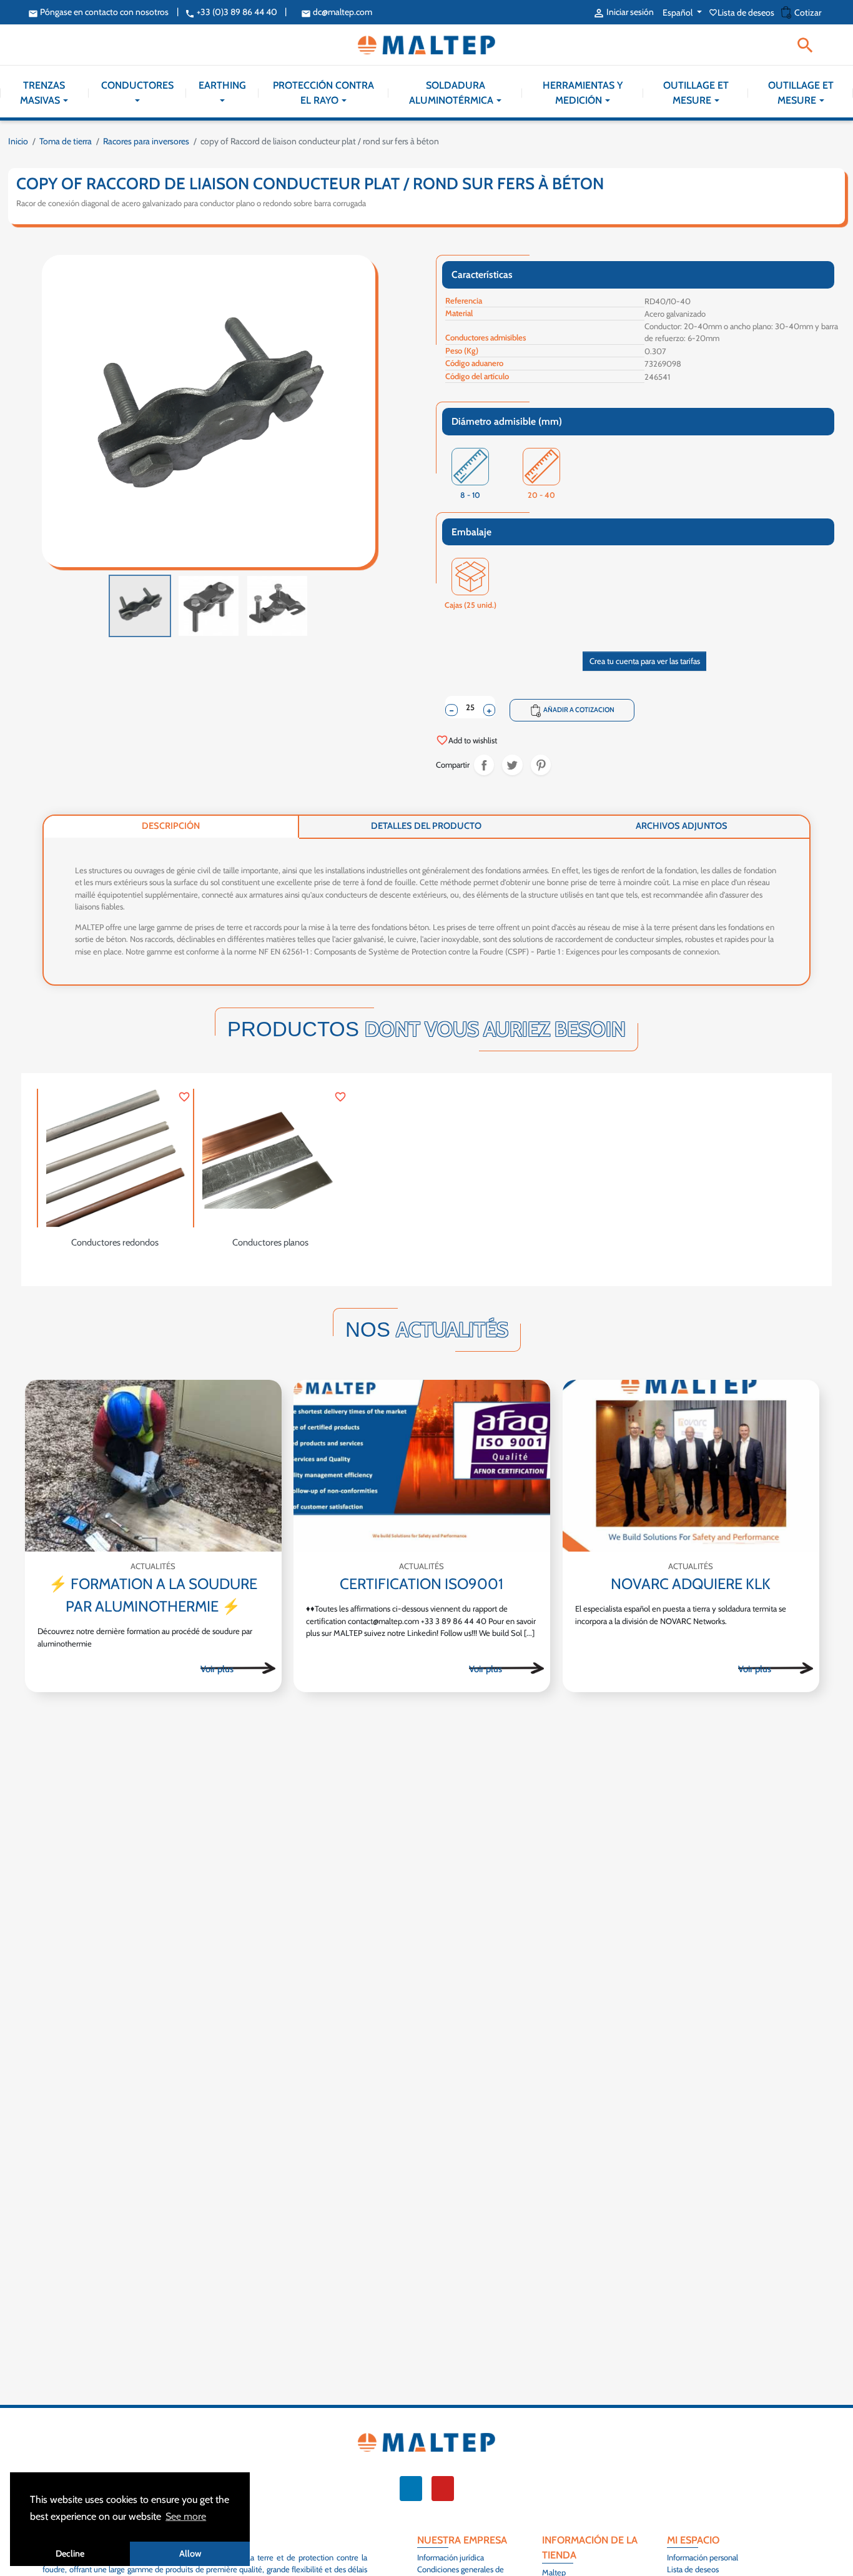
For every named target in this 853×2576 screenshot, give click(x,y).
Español (678, 12)
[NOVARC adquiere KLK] (691, 1466)
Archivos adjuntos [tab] (682, 826)
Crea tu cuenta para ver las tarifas (645, 661)
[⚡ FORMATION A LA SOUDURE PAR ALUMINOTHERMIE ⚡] (153, 1466)
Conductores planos (270, 1242)
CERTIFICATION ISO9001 (422, 1584)
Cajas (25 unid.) (471, 606)
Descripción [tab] (171, 826)
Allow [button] (190, 2554)
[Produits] (238, 1668)
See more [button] (186, 2516)
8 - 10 (471, 496)
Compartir (484, 765)
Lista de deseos (742, 12)
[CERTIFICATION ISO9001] (422, 1466)
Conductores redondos (115, 1242)
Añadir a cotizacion (572, 710)
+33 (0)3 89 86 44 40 (231, 12)
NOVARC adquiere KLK (691, 1584)
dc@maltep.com (337, 12)
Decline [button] (70, 2554)
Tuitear (512, 765)
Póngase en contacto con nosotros (98, 12)
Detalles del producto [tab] (426, 826)
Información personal (703, 2557)
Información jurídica (451, 2557)
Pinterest (541, 765)
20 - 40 (542, 496)
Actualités (153, 1567)
